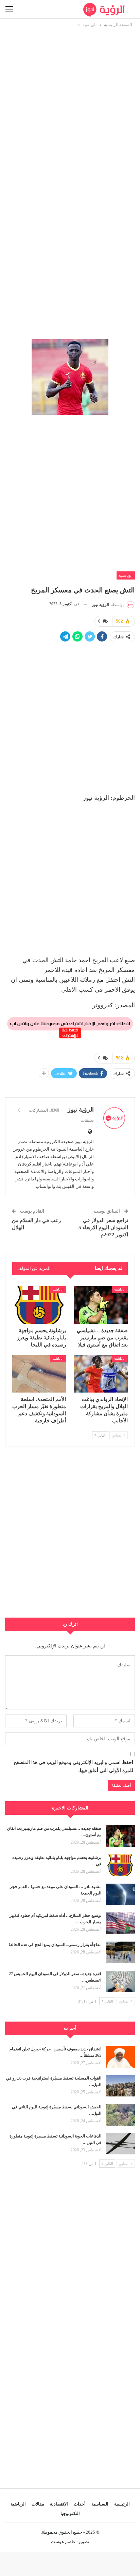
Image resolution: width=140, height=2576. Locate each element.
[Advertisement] (70, 98)
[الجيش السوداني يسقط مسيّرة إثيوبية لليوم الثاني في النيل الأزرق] (120, 2115)
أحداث (80, 2504)
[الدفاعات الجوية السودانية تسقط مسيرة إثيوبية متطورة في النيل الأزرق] (120, 2144)
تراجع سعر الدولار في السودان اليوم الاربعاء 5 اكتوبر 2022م (103, 1228)
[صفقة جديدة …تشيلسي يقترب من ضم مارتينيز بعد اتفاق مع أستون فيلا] (101, 1305)
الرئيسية (122, 2504)
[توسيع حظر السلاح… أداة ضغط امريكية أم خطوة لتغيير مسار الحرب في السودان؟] (120, 1923)
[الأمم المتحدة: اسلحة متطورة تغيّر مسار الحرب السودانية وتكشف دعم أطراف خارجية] (39, 1374)
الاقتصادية (59, 2504)
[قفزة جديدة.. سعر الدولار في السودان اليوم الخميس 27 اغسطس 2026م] (120, 1982)
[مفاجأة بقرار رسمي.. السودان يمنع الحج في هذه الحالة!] (120, 1952)
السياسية (100, 2504)
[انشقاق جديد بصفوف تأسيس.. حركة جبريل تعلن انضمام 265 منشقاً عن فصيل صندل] (120, 2057)
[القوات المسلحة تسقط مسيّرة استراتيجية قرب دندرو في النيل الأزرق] (120, 2086)
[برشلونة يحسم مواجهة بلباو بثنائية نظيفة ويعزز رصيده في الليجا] (39, 1305)
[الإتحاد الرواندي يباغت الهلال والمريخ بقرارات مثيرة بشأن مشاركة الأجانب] (101, 1374)
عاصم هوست (63, 2542)
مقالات (38, 2504)
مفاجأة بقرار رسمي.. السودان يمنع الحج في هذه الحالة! (55, 1945)
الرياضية (126, 575)
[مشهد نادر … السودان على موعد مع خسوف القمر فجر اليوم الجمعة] (120, 1894)
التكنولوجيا (70, 2513)
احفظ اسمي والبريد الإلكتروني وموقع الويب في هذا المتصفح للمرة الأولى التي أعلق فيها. (73, 1767)
